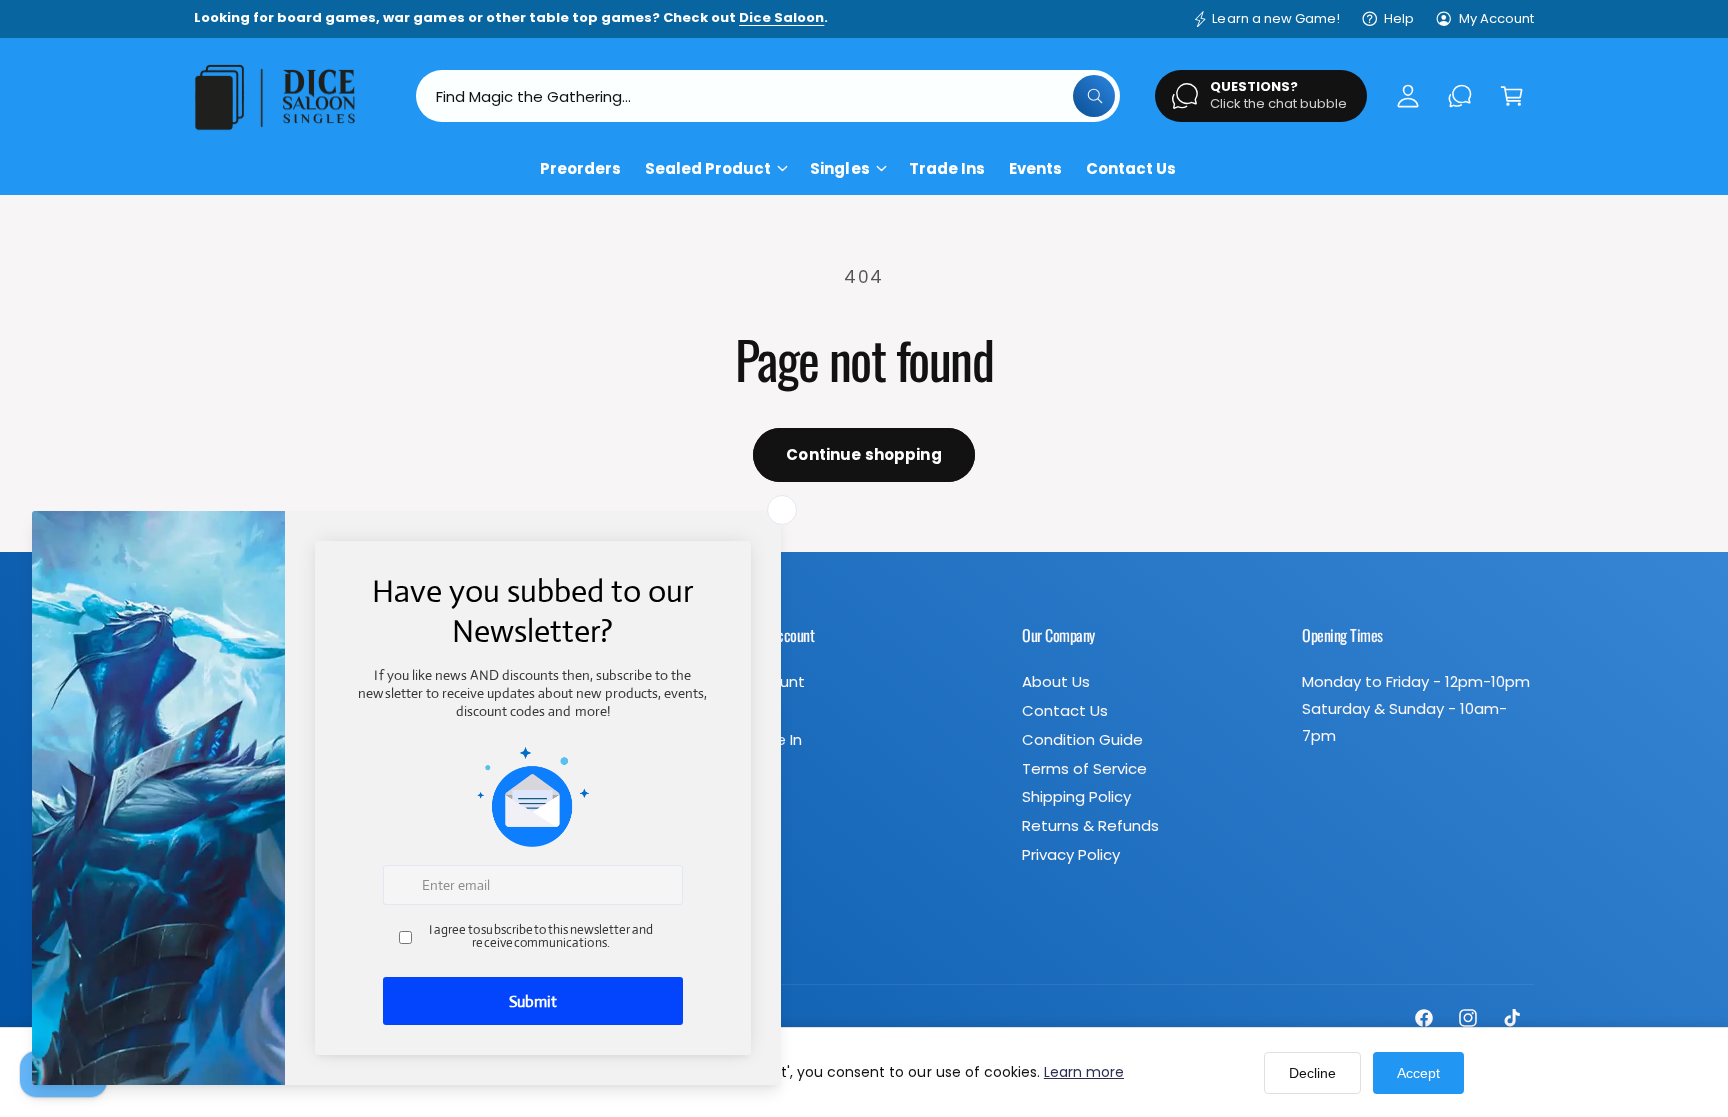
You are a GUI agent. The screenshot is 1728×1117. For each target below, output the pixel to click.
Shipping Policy (1076, 796)
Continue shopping (864, 454)
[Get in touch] (1460, 96)
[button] (1512, 96)
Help (1399, 18)
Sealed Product (708, 168)
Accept (1418, 1073)
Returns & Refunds (1090, 825)
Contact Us (1065, 710)
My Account (1496, 18)
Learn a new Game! (1275, 18)
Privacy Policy (1071, 854)
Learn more (1084, 1072)
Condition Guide (1082, 739)
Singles (839, 168)
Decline (1312, 1073)
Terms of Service (1084, 768)
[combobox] (768, 96)
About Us (1056, 681)
